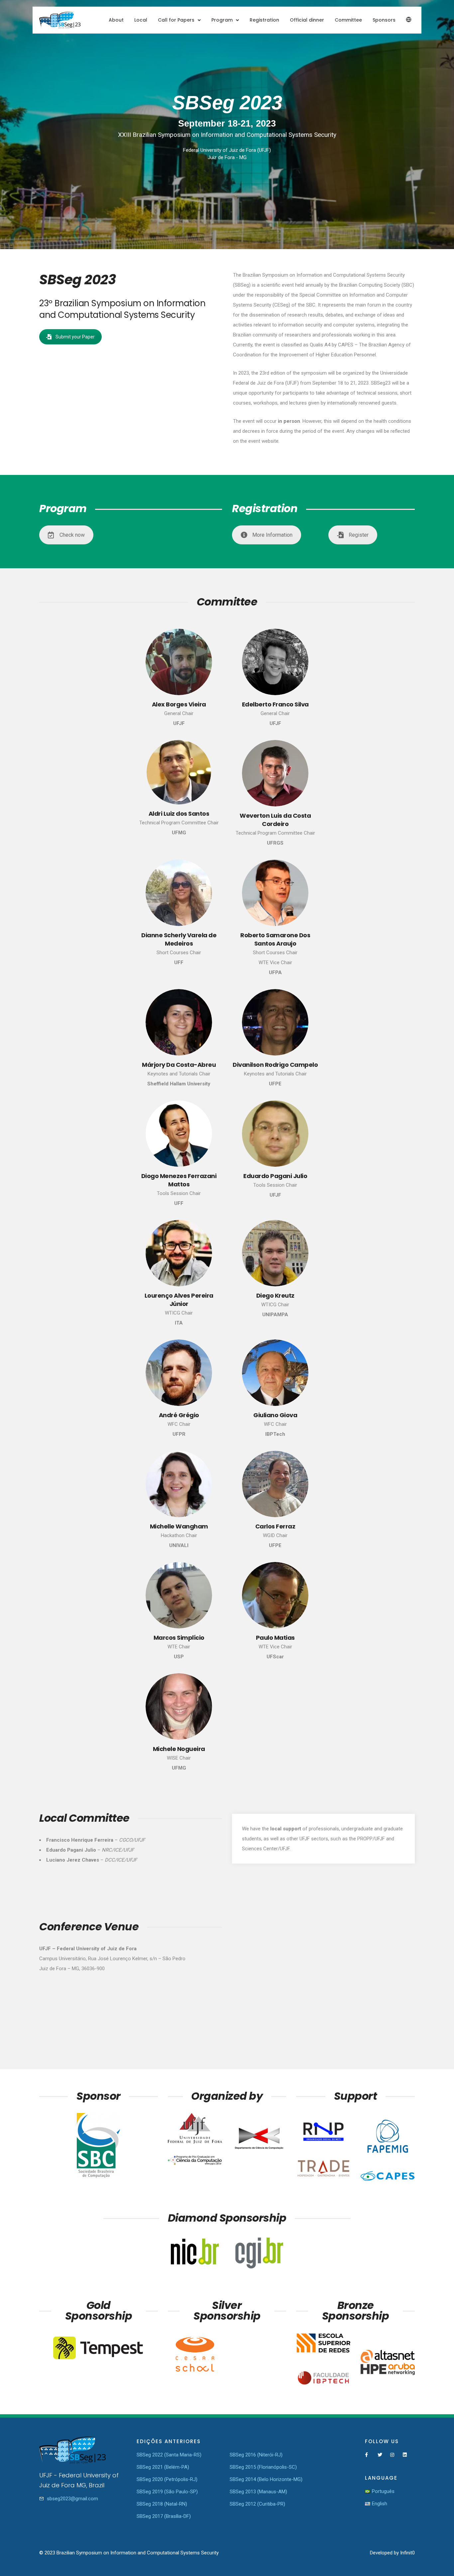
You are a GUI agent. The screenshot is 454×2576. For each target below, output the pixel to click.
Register (359, 535)
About (116, 20)
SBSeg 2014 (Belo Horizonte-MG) (266, 2479)
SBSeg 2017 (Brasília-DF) (164, 2516)
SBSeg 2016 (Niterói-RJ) (256, 2455)
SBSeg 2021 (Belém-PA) (163, 2467)
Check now (72, 535)
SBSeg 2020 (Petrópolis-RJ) (167, 2479)
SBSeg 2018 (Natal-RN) (162, 2504)
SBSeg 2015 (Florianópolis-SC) (263, 2467)
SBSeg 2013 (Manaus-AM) (258, 2492)
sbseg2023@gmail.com (72, 2499)
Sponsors (384, 20)
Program (222, 20)
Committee (348, 20)
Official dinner (307, 20)
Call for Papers (176, 20)
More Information (272, 535)
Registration (264, 20)
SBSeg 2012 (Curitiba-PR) (257, 2504)
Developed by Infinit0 (392, 2553)
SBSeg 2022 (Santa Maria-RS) (169, 2455)
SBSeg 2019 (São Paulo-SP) (167, 2492)
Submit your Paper (75, 337)
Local (141, 20)
